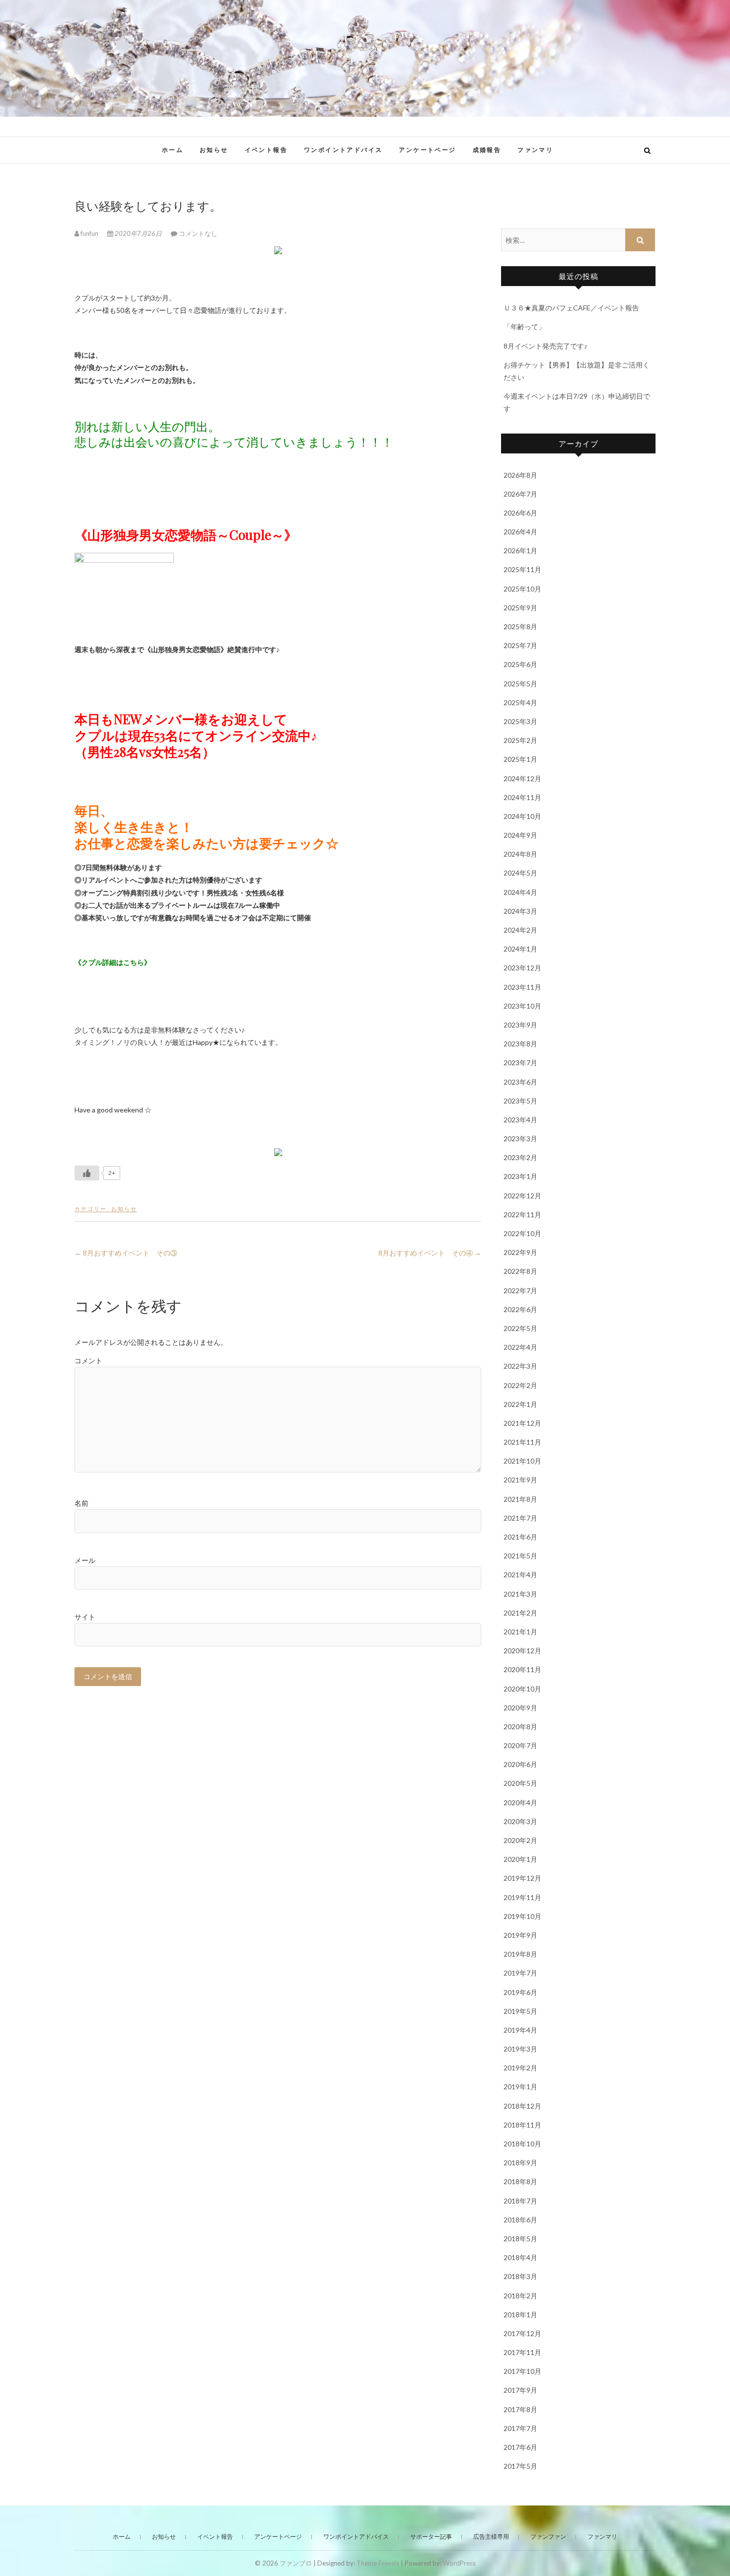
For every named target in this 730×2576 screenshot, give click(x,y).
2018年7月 (520, 2201)
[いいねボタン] (87, 1173)
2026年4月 (520, 532)
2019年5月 (520, 2011)
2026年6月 (520, 513)
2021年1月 (520, 1632)
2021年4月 (520, 1575)
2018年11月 (522, 2125)
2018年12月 (522, 2106)
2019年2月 (520, 2068)
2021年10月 (522, 1461)
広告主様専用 (491, 2537)
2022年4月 (520, 1347)
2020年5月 (520, 1783)
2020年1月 (520, 1859)
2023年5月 (520, 1101)
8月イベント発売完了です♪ (546, 346)
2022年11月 (522, 1214)
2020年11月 (522, 1669)
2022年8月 (520, 1271)
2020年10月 (522, 1689)
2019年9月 (520, 1935)
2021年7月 (520, 1518)
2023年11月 (522, 987)
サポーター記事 (431, 2537)
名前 (81, 1503)
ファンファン (548, 2537)
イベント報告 (266, 150)
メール (85, 1560)
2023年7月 (520, 1063)
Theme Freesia (378, 2563)
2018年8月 (520, 2181)
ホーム (173, 150)
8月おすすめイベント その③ (126, 1253)
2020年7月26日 (138, 233)
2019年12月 (522, 1878)
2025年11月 (522, 569)
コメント (88, 1361)
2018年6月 (520, 2220)
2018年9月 (520, 2163)
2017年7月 (520, 2428)
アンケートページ (427, 150)
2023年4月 (520, 1120)
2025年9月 (520, 608)
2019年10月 (522, 1916)
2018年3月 (520, 2276)
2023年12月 (522, 968)
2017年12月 (522, 2333)
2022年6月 (520, 1309)
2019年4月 (520, 2030)
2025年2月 (520, 740)
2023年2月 (520, 1157)
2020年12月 (522, 1651)
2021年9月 (520, 1480)
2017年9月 (520, 2390)
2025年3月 (520, 721)
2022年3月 (520, 1366)
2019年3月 (520, 2049)
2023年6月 (520, 1082)
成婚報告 (487, 150)
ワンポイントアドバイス (343, 150)
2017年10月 (522, 2371)
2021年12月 (522, 1423)
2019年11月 (522, 1897)
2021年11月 (522, 1442)
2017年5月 (520, 2466)
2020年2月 (520, 1840)
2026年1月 (520, 551)
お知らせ (214, 150)
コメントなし (198, 233)
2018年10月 (522, 2144)
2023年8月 (520, 1044)
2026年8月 (520, 475)
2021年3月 (520, 1594)
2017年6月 (520, 2447)
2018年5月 (520, 2239)
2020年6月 (520, 1764)
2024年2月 (520, 930)
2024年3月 (520, 911)
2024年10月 (522, 816)
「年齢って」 (524, 327)
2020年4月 (520, 1803)
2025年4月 (520, 702)
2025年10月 (522, 589)
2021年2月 (520, 1613)
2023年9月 (520, 1025)
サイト (85, 1617)
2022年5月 (520, 1328)
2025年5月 (520, 684)
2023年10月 (522, 1006)
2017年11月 (522, 2352)
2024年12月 (522, 778)
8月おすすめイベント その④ (430, 1253)
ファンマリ (535, 150)
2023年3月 (520, 1139)
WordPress (459, 2563)
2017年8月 (520, 2409)
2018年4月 (520, 2257)
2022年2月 (520, 1385)
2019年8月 (520, 1954)
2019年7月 (520, 1973)
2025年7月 (520, 645)
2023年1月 (520, 1176)
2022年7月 (520, 1290)
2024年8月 (520, 854)
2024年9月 (520, 835)
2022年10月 (522, 1233)
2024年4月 (520, 892)
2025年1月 (520, 759)
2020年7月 (520, 1745)
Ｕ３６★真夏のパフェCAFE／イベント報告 (571, 308)
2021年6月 (520, 1537)
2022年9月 (520, 1252)
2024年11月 (522, 797)
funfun (89, 233)
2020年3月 (520, 1821)
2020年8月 (520, 1727)
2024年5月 (520, 873)
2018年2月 (520, 2296)
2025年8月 (520, 626)
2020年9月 (520, 1708)
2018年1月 (520, 2315)
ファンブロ (106, 145)
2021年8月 (520, 1499)
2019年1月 (520, 2087)
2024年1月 (520, 949)
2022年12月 (522, 1196)
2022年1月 (520, 1404)
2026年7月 (520, 494)
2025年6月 (520, 664)
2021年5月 (520, 1556)
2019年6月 (520, 1992)
